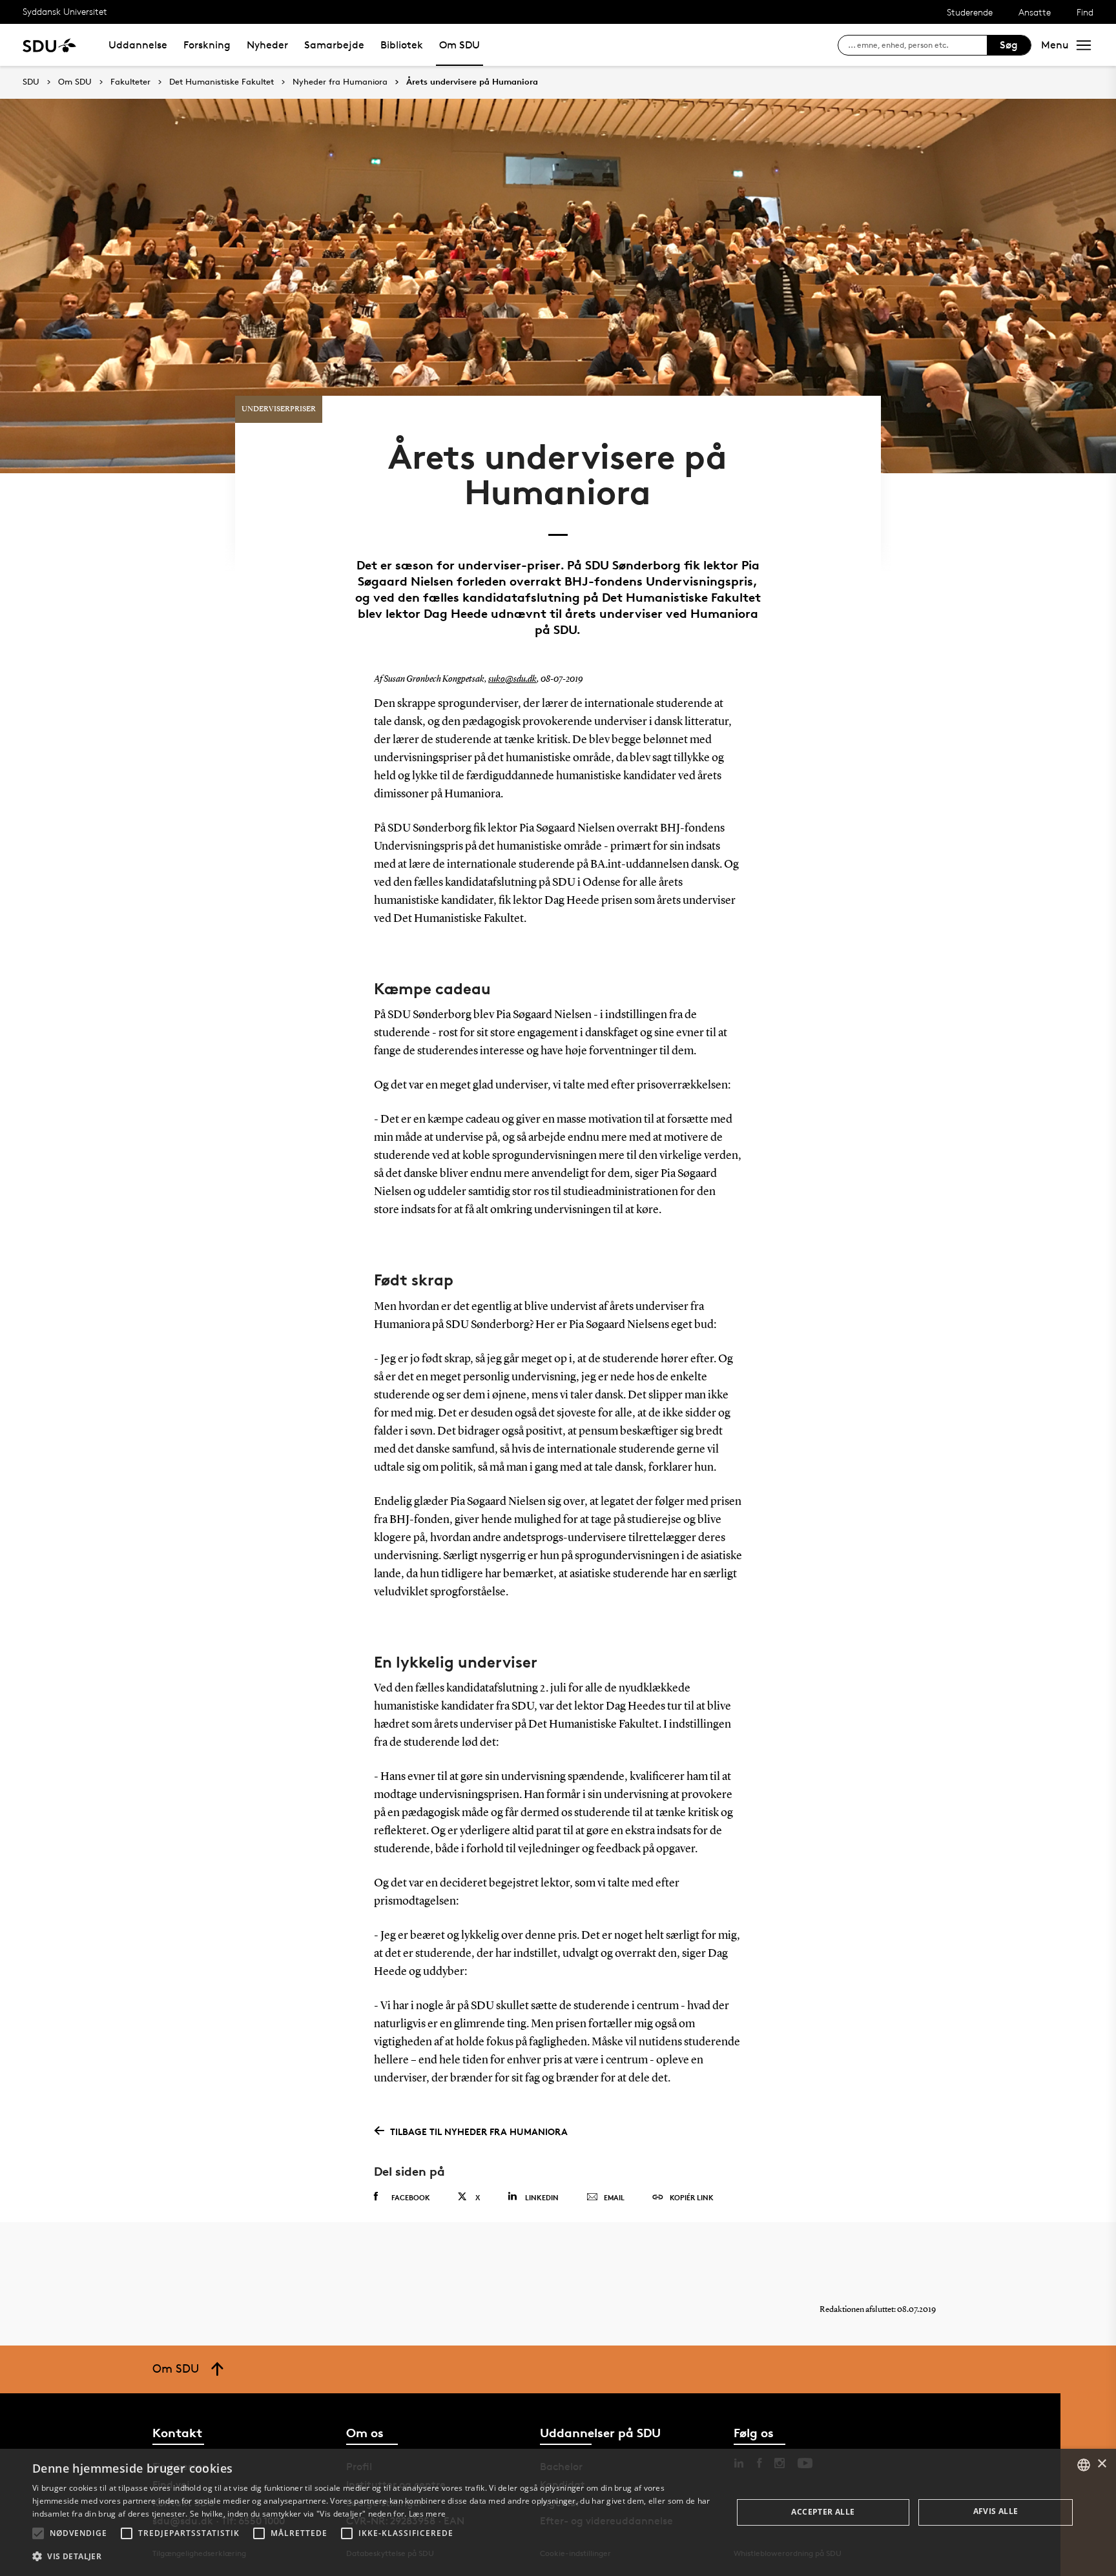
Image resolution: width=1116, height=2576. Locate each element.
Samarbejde (334, 45)
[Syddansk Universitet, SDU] (49, 45)
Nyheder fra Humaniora (340, 82)
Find (1085, 12)
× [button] (1101, 2464)
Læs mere (427, 2514)
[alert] (558, 2512)
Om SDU (460, 45)
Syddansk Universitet (65, 11)
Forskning (207, 45)
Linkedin (542, 2197)
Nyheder (267, 45)
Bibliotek (402, 45)
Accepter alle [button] (823, 2512)
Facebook (411, 2197)
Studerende (970, 12)
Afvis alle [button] (996, 2511)
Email (614, 2197)
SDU (31, 82)
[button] (38, 2533)
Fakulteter (130, 82)
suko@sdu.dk (512, 679)
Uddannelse (138, 45)
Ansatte (1035, 12)
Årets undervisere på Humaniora (472, 82)
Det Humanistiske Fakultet (222, 82)
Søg (1009, 45)
